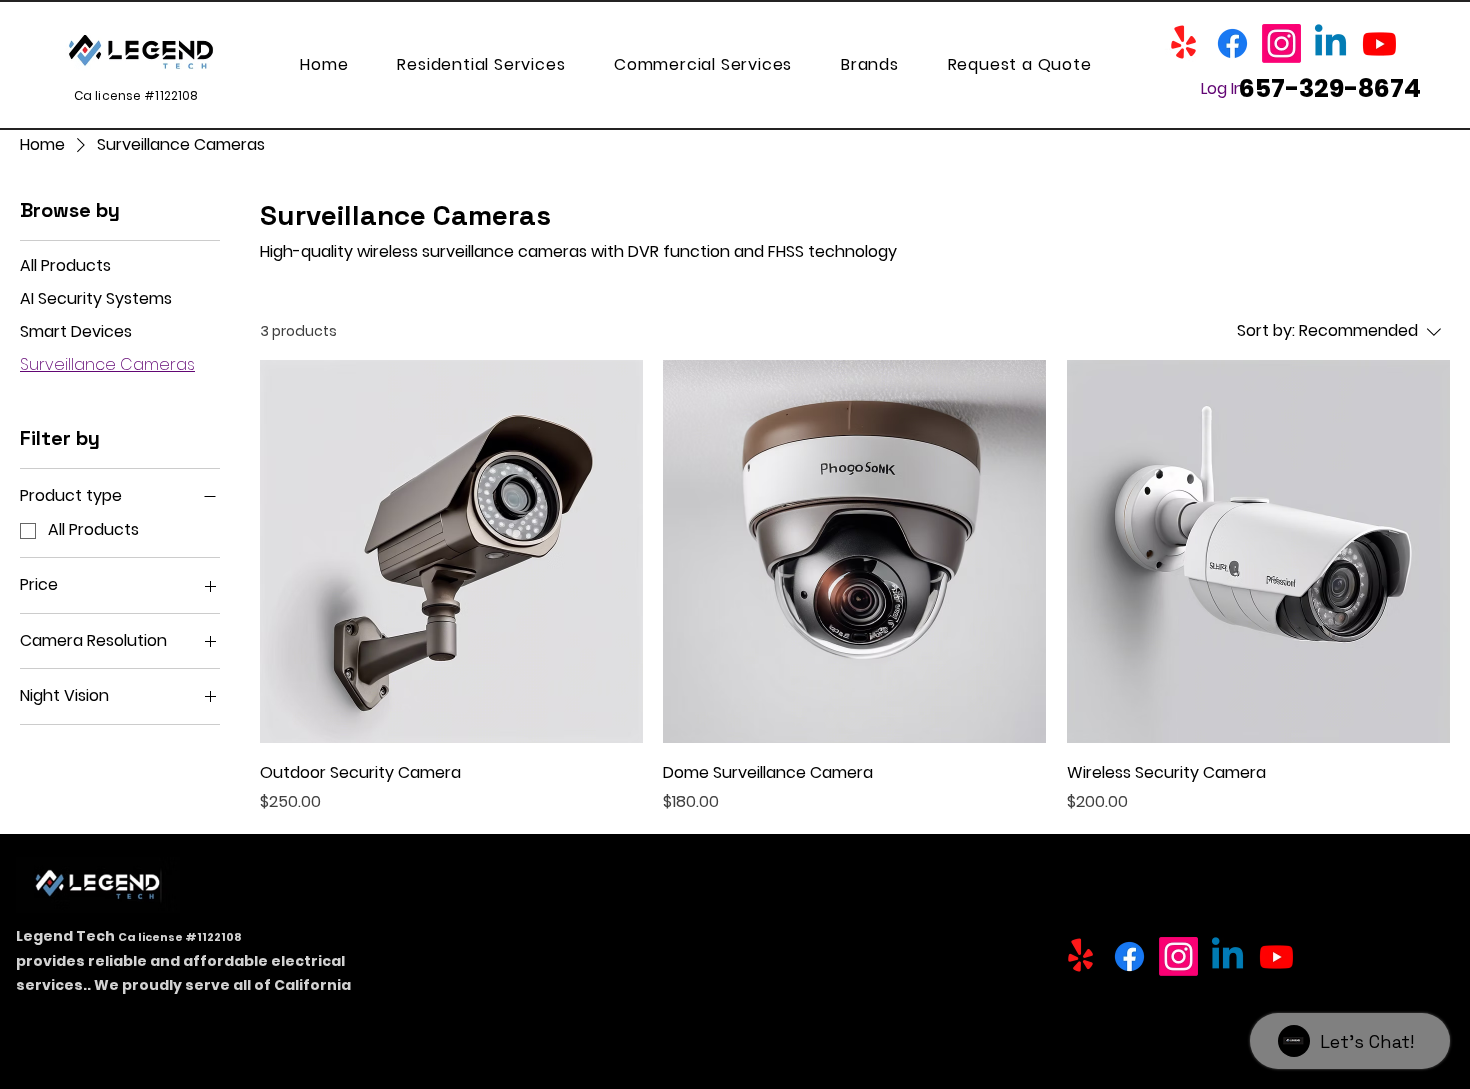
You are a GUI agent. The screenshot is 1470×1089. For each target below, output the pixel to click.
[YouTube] (1379, 43)
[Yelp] (1183, 43)
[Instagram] (1281, 43)
